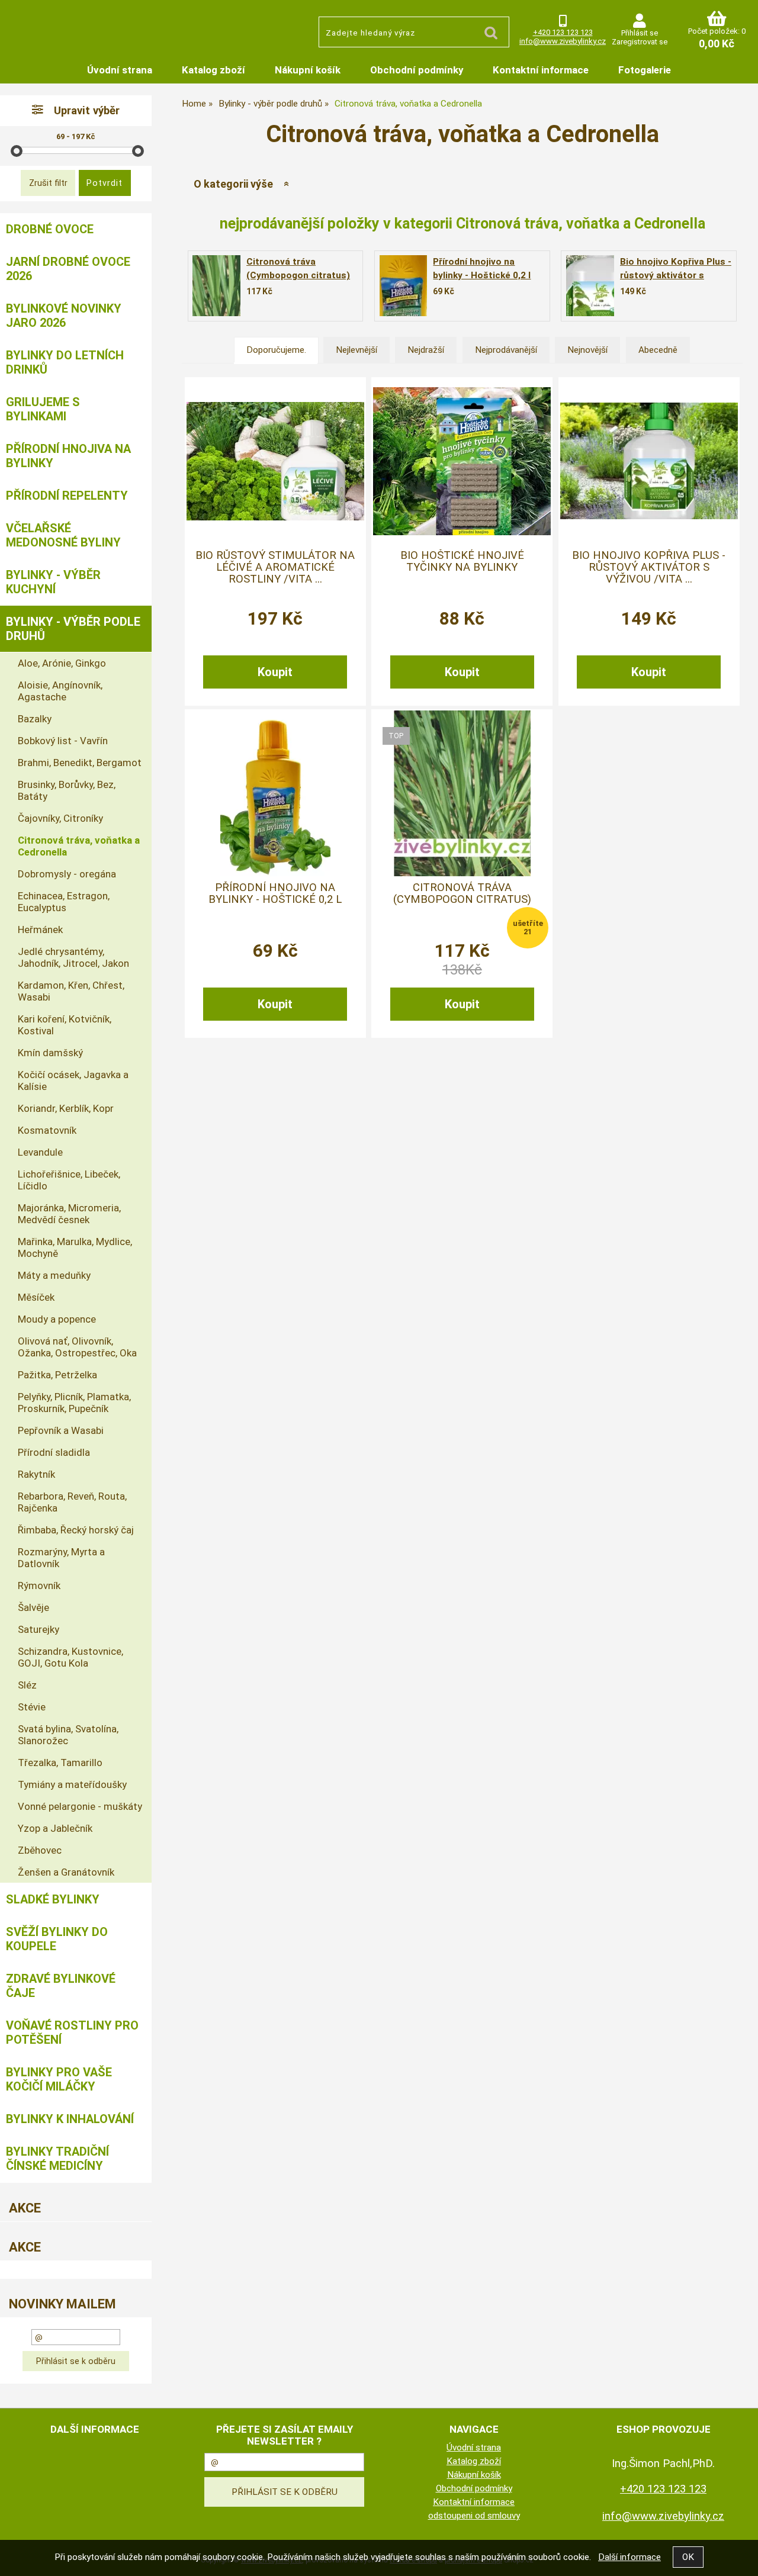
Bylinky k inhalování (70, 2119)
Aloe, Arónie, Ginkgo (62, 663)
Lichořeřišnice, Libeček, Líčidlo (69, 1180)
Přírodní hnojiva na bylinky (68, 456)
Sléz (27, 1685)
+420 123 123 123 (563, 32)
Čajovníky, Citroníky (60, 818)
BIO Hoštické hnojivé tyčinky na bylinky (462, 561)
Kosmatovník (47, 1130)
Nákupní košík (308, 70)
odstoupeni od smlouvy (474, 2516)
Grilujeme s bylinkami (43, 409)
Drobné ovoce (50, 229)
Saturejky (38, 1629)
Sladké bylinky (53, 1899)
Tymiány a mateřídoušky (72, 1784)
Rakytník (36, 1474)
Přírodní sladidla (54, 1452)
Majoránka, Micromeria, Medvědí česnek (69, 1214)
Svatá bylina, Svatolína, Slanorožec (68, 1735)
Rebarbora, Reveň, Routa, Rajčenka (72, 1502)
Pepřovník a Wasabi (61, 1430)
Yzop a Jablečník (55, 1828)
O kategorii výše (233, 184)
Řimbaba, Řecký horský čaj (76, 1530)
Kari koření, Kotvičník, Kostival (65, 1025)
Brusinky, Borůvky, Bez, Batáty (67, 790)
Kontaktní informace (541, 70)
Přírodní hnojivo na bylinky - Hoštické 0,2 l (275, 893)
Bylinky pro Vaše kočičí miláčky (59, 2079)
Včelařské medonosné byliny (63, 535)
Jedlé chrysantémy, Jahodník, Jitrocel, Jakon (73, 957)
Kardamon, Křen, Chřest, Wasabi (71, 991)
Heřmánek (40, 930)
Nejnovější (587, 350)
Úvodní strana (120, 70)
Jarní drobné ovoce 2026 (68, 269)
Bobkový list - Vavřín (63, 741)
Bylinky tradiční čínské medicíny (57, 2159)
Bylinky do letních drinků (65, 362)
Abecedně (658, 350)
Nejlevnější (356, 350)
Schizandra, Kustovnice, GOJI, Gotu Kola (70, 1657)
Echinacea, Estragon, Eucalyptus (64, 902)
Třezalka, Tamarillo (60, 1763)
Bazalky (35, 719)
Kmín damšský (50, 1053)
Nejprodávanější (506, 350)
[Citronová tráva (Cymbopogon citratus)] (216, 286)
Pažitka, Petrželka (57, 1375)
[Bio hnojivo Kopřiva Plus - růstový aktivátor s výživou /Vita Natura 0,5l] (590, 286)
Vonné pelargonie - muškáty (80, 1806)
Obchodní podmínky (417, 70)
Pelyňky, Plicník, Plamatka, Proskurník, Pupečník (74, 1403)
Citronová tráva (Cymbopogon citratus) (462, 893)
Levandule (40, 1152)
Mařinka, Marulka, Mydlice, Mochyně (75, 1247)
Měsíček (36, 1297)
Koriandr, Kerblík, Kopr (66, 1108)
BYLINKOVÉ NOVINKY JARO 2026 (64, 316)
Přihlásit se (640, 33)
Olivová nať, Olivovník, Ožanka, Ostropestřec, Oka (77, 1347)
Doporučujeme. (276, 350)
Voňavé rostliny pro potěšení (72, 2033)
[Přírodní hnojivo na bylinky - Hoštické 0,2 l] (403, 286)
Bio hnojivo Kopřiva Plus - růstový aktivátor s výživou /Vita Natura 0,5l (676, 275)
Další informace (629, 2557)
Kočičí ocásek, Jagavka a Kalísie (73, 1080)
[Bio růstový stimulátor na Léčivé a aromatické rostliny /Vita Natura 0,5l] (275, 461)
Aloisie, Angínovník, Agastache (60, 691)
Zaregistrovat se (640, 42)
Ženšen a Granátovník (66, 1872)
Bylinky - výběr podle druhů (73, 629)
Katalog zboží (213, 70)
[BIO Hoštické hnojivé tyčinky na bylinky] (462, 461)
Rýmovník (39, 1586)
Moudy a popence (57, 1319)
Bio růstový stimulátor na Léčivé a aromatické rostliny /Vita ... (275, 567)
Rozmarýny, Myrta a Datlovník (61, 1558)
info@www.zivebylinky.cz (563, 41)
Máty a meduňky (54, 1275)
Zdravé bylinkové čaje (61, 1986)
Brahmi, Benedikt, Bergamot (80, 763)
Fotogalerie (645, 70)
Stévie (32, 1707)
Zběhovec (40, 1850)
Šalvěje (33, 1607)
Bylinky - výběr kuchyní (53, 582)
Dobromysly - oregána (67, 874)
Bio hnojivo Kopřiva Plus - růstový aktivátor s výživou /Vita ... (649, 567)
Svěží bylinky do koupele (57, 1939)
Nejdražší (426, 350)
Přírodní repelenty (67, 496)
